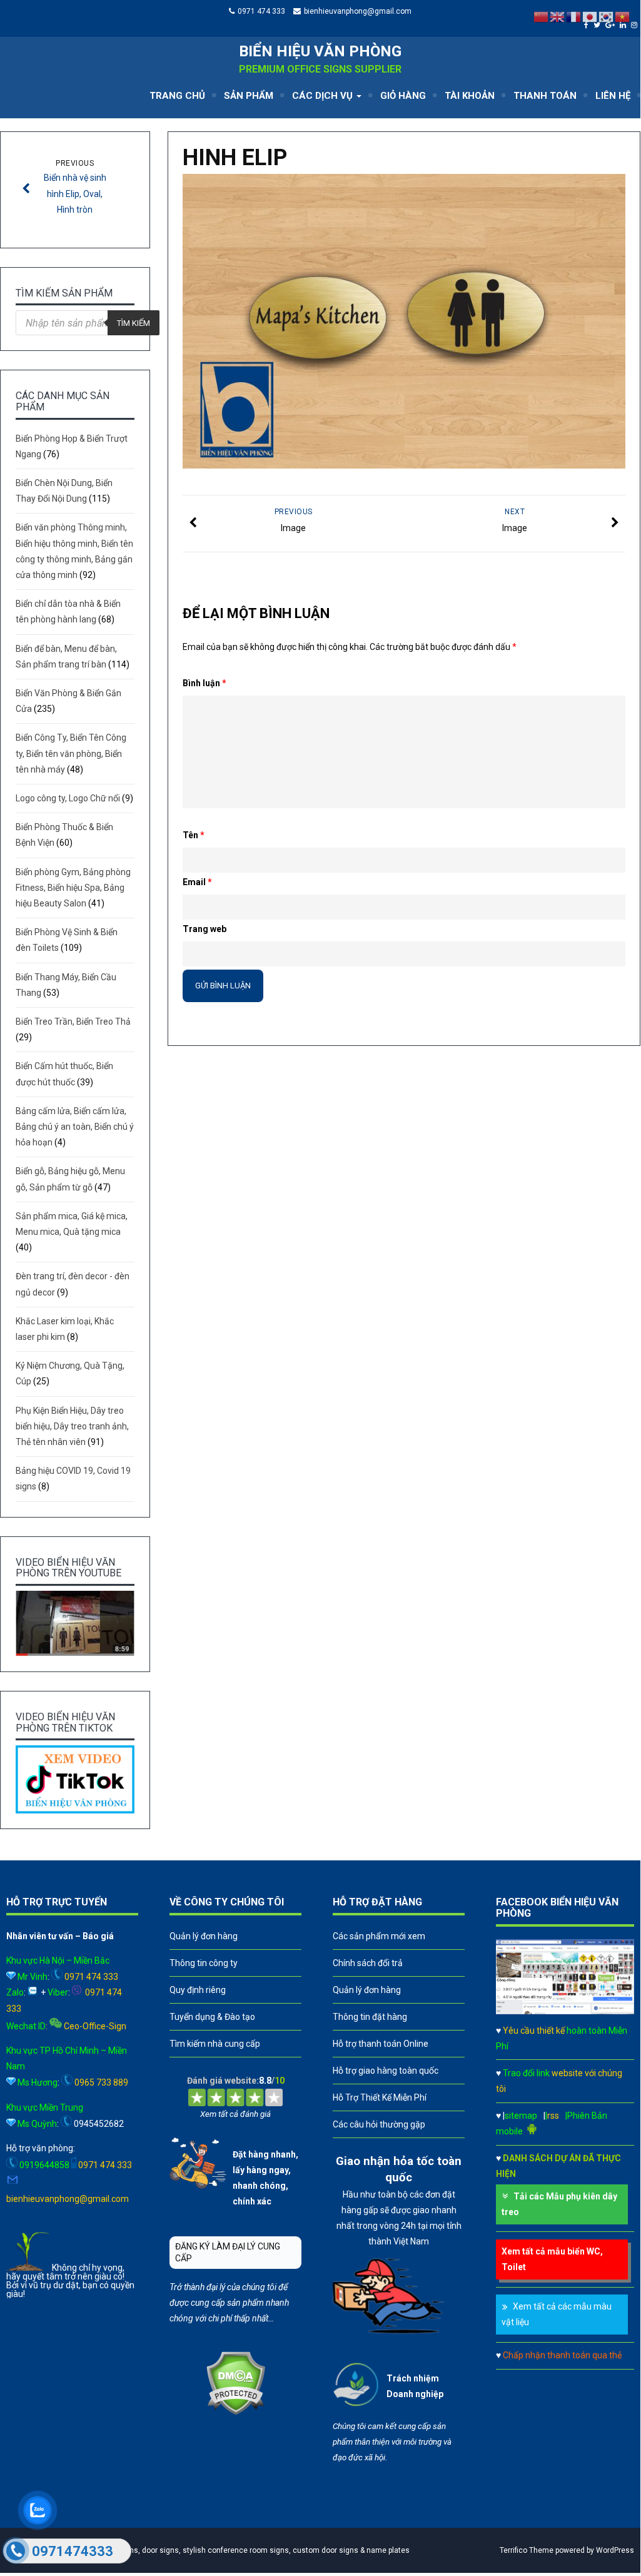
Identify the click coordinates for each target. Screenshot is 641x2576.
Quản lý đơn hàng (204, 1936)
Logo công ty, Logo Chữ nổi (68, 798)
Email (197, 882)
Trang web (204, 929)
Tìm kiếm (134, 323)
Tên (194, 835)
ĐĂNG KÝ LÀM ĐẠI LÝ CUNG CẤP (228, 2252)
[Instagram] (636, 25)
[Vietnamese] (623, 16)
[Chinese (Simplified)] (542, 16)
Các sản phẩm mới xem (379, 1936)
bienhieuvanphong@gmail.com (358, 11)
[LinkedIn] (624, 25)
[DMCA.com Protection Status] (235, 2412)
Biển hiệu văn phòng (320, 51)
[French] (574, 16)
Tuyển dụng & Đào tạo (212, 2017)
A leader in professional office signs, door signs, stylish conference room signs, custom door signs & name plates (211, 2550)
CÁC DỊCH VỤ (324, 96)
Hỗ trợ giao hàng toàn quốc (386, 2071)
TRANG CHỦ (177, 96)
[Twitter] (598, 25)
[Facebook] (588, 25)
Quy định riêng (198, 1990)
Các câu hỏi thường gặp (379, 2124)
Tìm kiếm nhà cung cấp (215, 2044)
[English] (558, 16)
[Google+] (612, 25)
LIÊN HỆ (613, 96)
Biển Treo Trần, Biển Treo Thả (73, 1022)
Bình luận (204, 683)
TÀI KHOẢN (470, 96)
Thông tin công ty (204, 1963)
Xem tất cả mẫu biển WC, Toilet (552, 2259)
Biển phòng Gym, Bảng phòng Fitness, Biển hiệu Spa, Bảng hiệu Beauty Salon (73, 888)
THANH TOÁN (545, 96)
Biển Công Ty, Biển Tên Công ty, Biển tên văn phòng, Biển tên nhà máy (71, 753)
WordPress (615, 2550)
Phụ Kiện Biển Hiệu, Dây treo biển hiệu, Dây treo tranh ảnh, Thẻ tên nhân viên (72, 1426)
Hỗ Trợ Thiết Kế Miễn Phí (380, 2097)
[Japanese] (590, 16)
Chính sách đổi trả (368, 1963)
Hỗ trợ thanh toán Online (381, 2044)
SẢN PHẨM (249, 96)
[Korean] (607, 16)
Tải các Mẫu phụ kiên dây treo (559, 2204)
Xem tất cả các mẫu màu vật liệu (557, 2314)
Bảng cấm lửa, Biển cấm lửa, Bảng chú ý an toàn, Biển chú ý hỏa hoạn (75, 1127)
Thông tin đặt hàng (370, 2017)
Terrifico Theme (527, 2550)
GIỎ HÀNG (403, 96)
